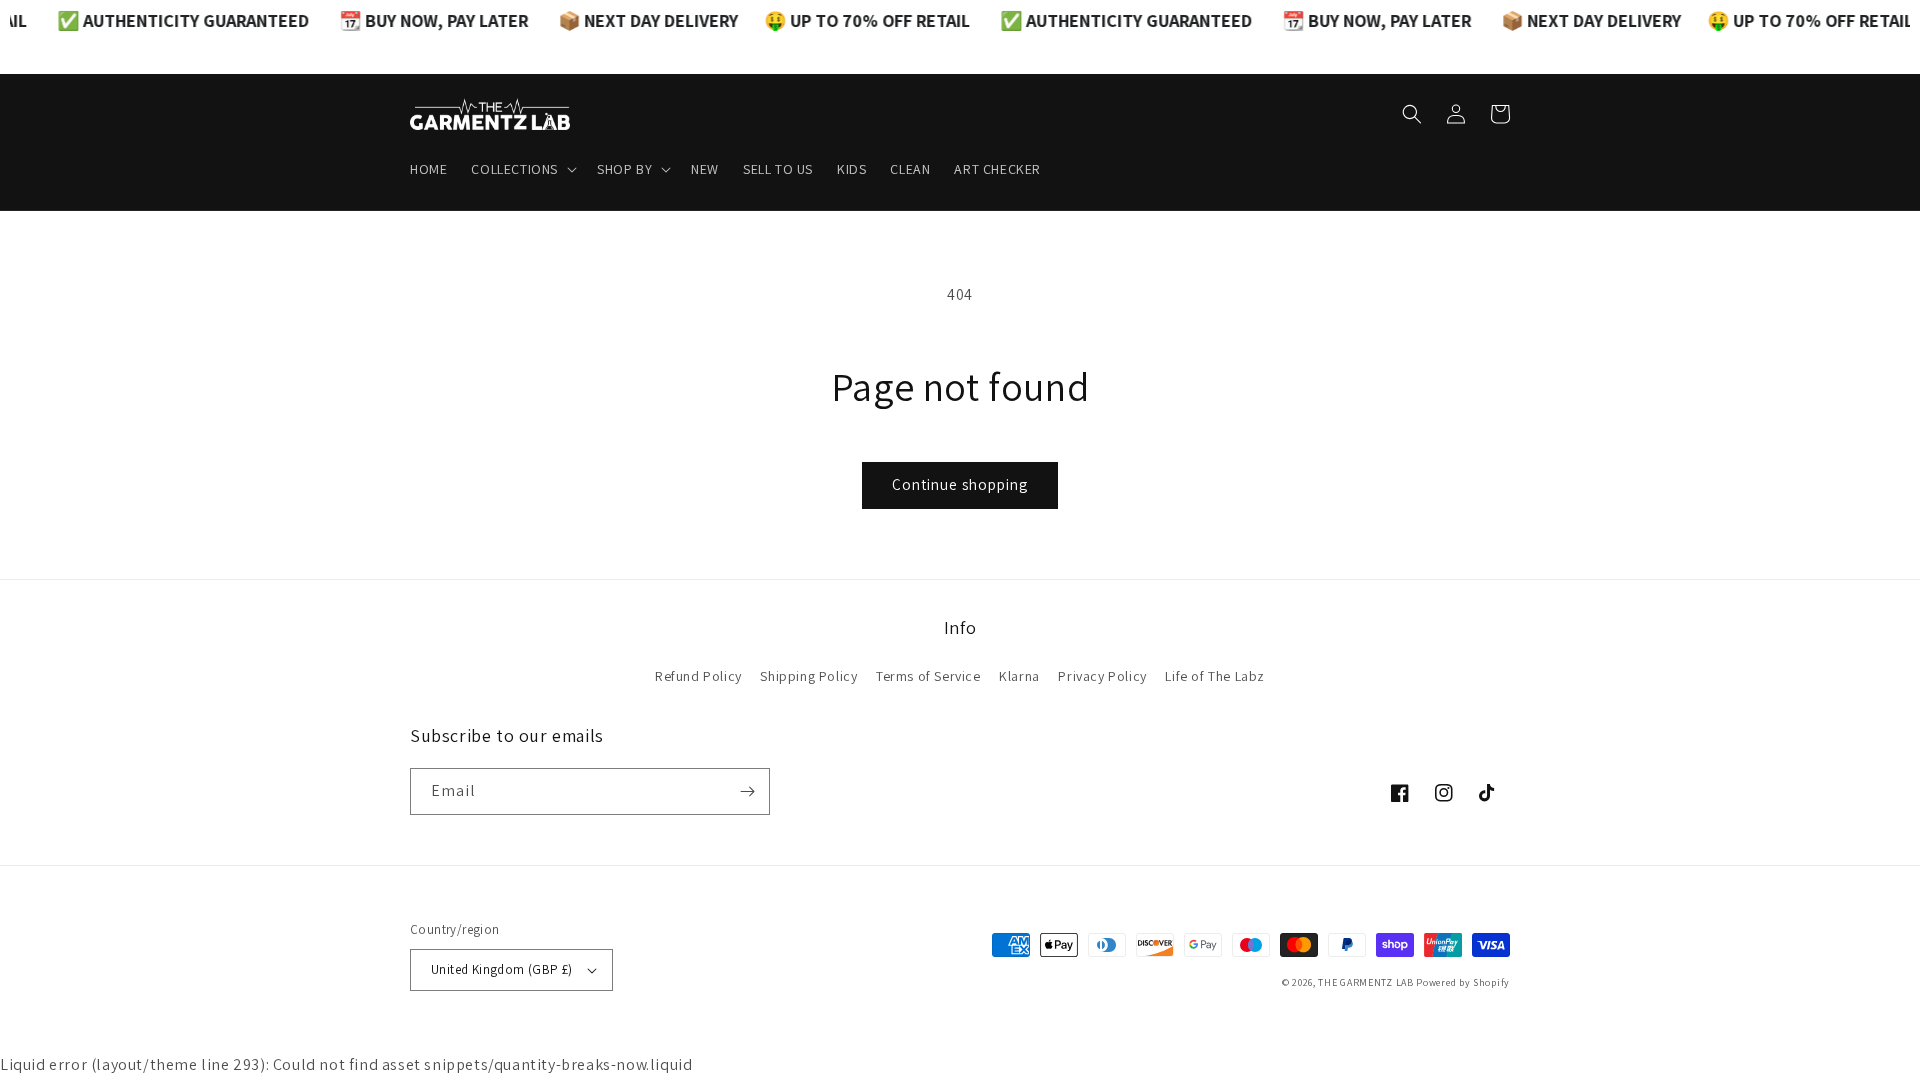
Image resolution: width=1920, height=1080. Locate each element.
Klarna (1019, 676)
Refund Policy (698, 676)
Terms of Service (928, 676)
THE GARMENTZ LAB (1365, 982)
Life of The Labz (1215, 676)
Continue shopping (960, 484)
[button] (522, 169)
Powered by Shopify (1463, 982)
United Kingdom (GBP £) (502, 969)
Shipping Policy (808, 676)
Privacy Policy (1102, 676)
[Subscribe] (747, 791)
